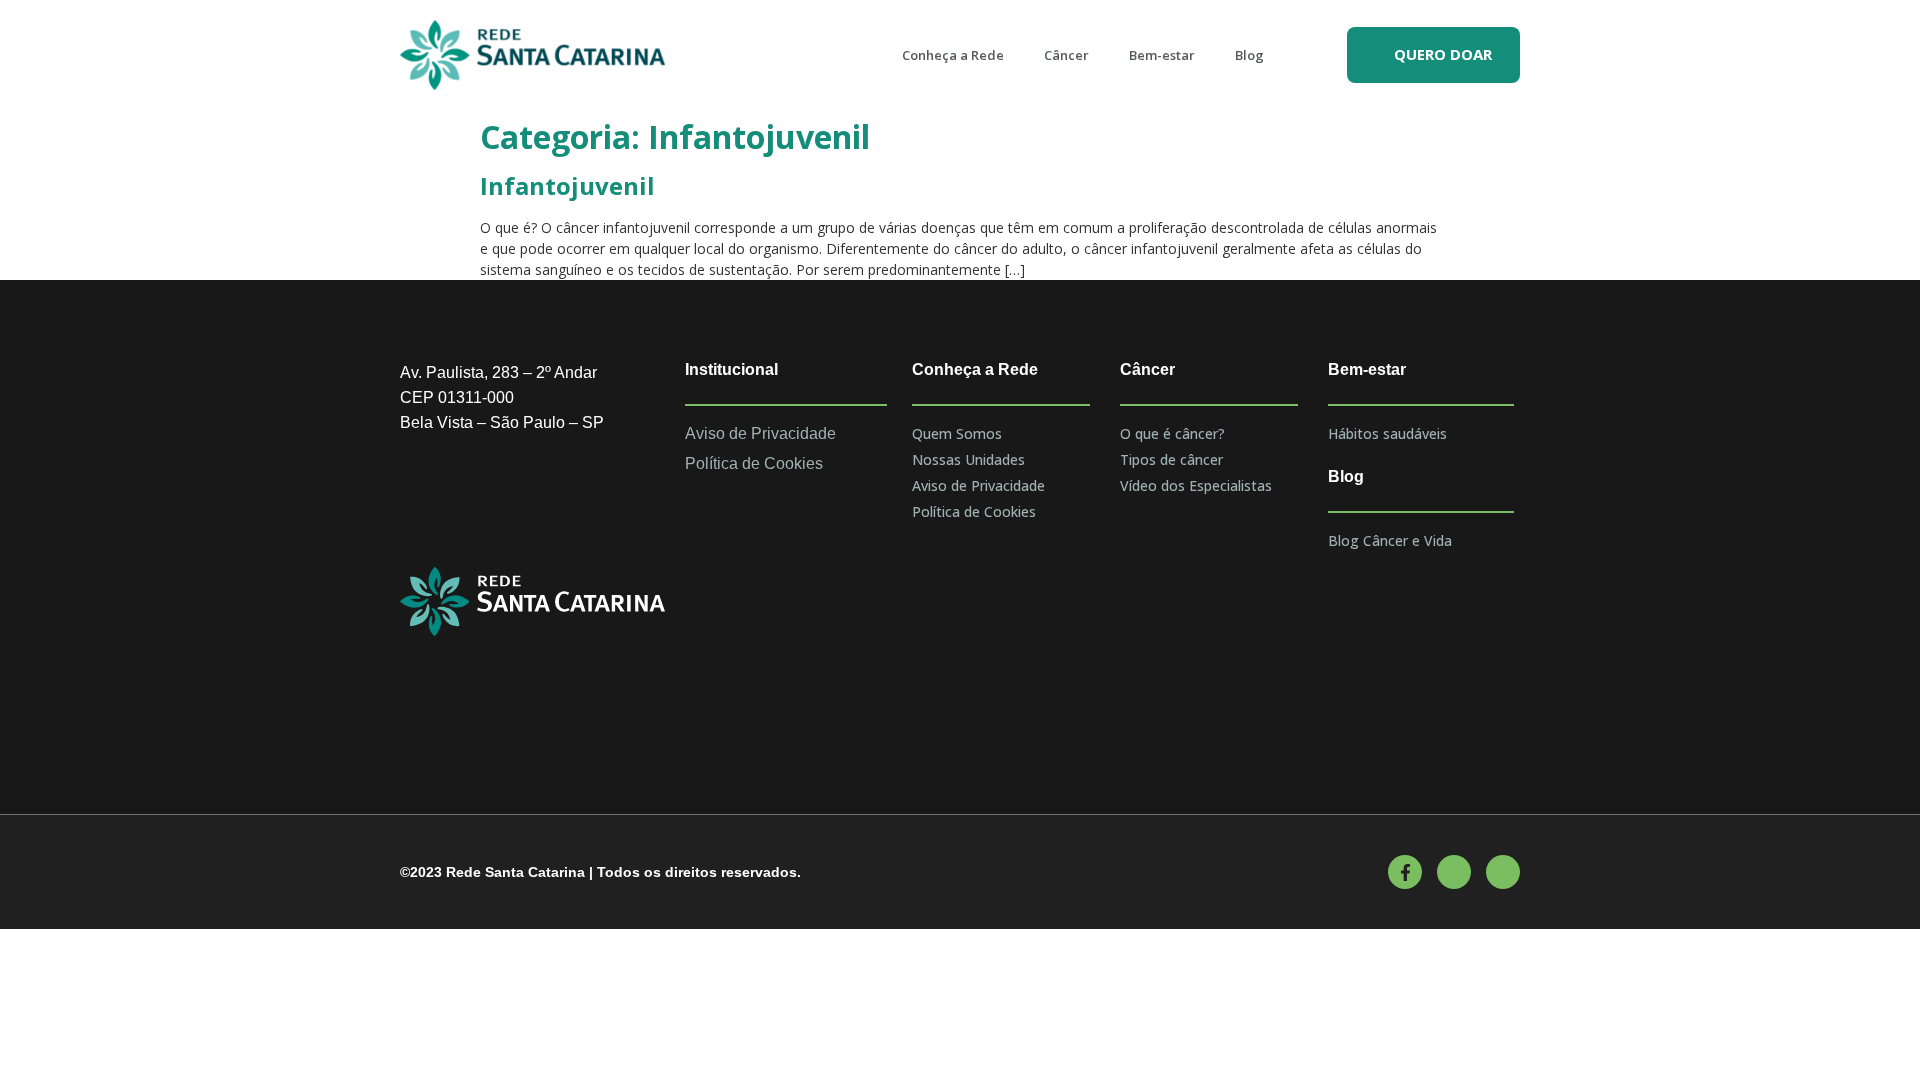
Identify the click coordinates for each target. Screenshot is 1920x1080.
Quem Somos (957, 433)
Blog (1249, 55)
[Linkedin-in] (1503, 872)
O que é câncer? (1172, 433)
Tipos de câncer (1171, 459)
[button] (1433, 55)
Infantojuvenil (567, 185)
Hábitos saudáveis (1387, 433)
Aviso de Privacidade (978, 485)
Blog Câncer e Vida (1390, 540)
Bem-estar (1162, 55)
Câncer (1066, 55)
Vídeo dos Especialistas (1196, 485)
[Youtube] (1454, 872)
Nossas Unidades (968, 459)
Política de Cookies (974, 511)
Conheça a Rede (953, 55)
